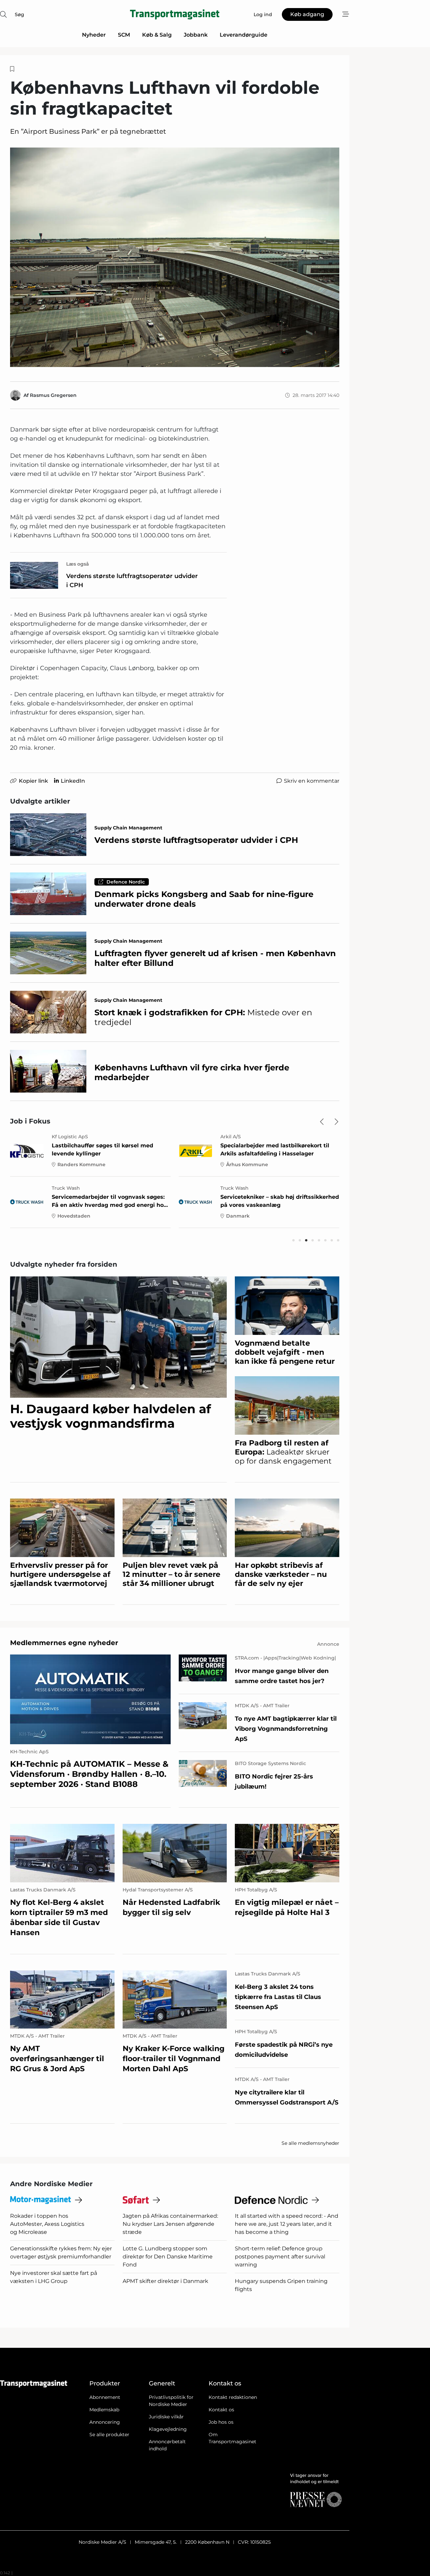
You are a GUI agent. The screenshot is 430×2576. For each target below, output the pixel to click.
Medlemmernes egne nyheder (64, 1643)
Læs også (78, 564)
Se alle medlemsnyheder (310, 2143)
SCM (124, 35)
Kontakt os (221, 2410)
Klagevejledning (168, 2429)
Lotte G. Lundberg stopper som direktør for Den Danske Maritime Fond (168, 2257)
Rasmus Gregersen (53, 395)
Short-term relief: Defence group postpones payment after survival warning (280, 2257)
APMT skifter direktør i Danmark (165, 2281)
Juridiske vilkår (166, 2417)
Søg (19, 14)
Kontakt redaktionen (233, 2397)
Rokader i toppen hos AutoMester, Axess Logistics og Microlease (47, 2224)
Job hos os (221, 2422)
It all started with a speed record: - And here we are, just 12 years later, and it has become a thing (287, 2224)
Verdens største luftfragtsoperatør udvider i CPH (132, 581)
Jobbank (196, 35)
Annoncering (105, 2422)
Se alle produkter (109, 2435)
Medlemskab (104, 2410)
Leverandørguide (244, 35)
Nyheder (94, 35)
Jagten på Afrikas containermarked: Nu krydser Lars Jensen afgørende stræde (170, 2224)
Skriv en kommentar (312, 781)
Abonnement (105, 2397)
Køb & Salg (157, 35)
